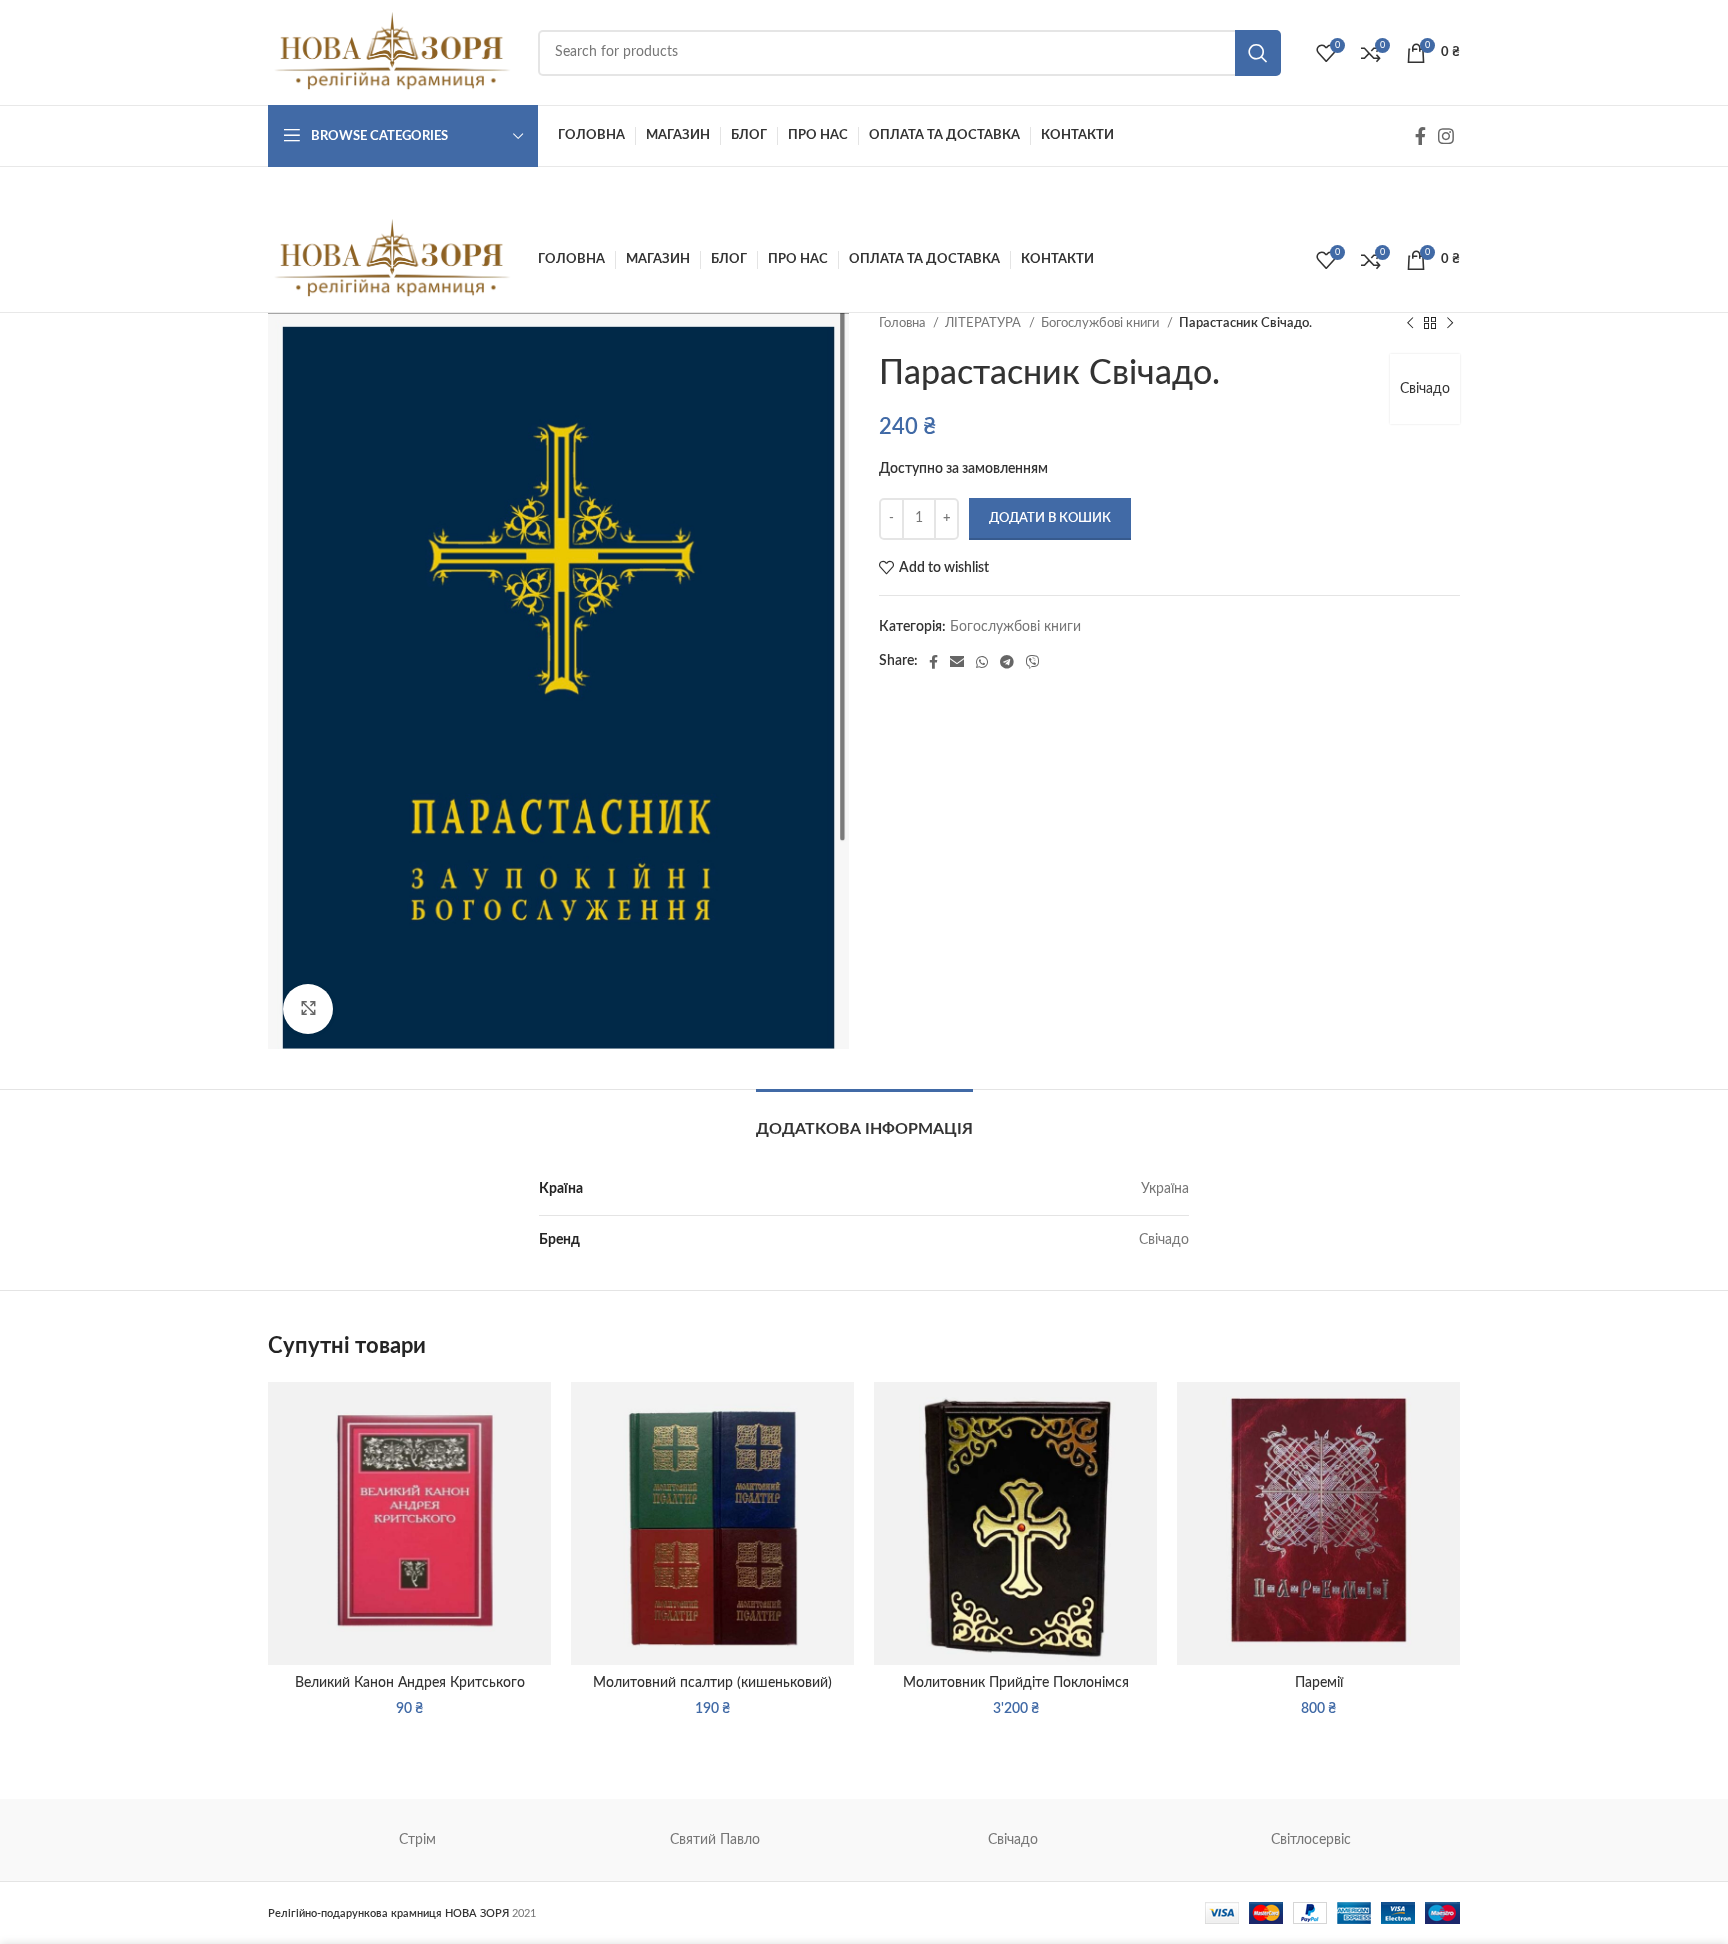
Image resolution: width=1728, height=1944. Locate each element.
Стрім (417, 1840)
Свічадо (1425, 389)
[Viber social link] (1033, 662)
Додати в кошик (1050, 518)
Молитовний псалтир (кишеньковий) (712, 1683)
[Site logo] (393, 52)
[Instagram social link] (1446, 136)
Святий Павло (715, 1840)
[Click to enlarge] (308, 1009)
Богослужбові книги (1101, 323)
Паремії (1319, 1683)
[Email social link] (957, 662)
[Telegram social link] (1007, 662)
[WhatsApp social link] (982, 662)
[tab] (864, 1119)
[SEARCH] (1258, 53)
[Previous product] (1410, 324)
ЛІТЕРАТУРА (984, 323)
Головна (903, 323)
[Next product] (1450, 324)
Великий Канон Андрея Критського (410, 1683)
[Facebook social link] (1420, 136)
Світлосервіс (1311, 1840)
